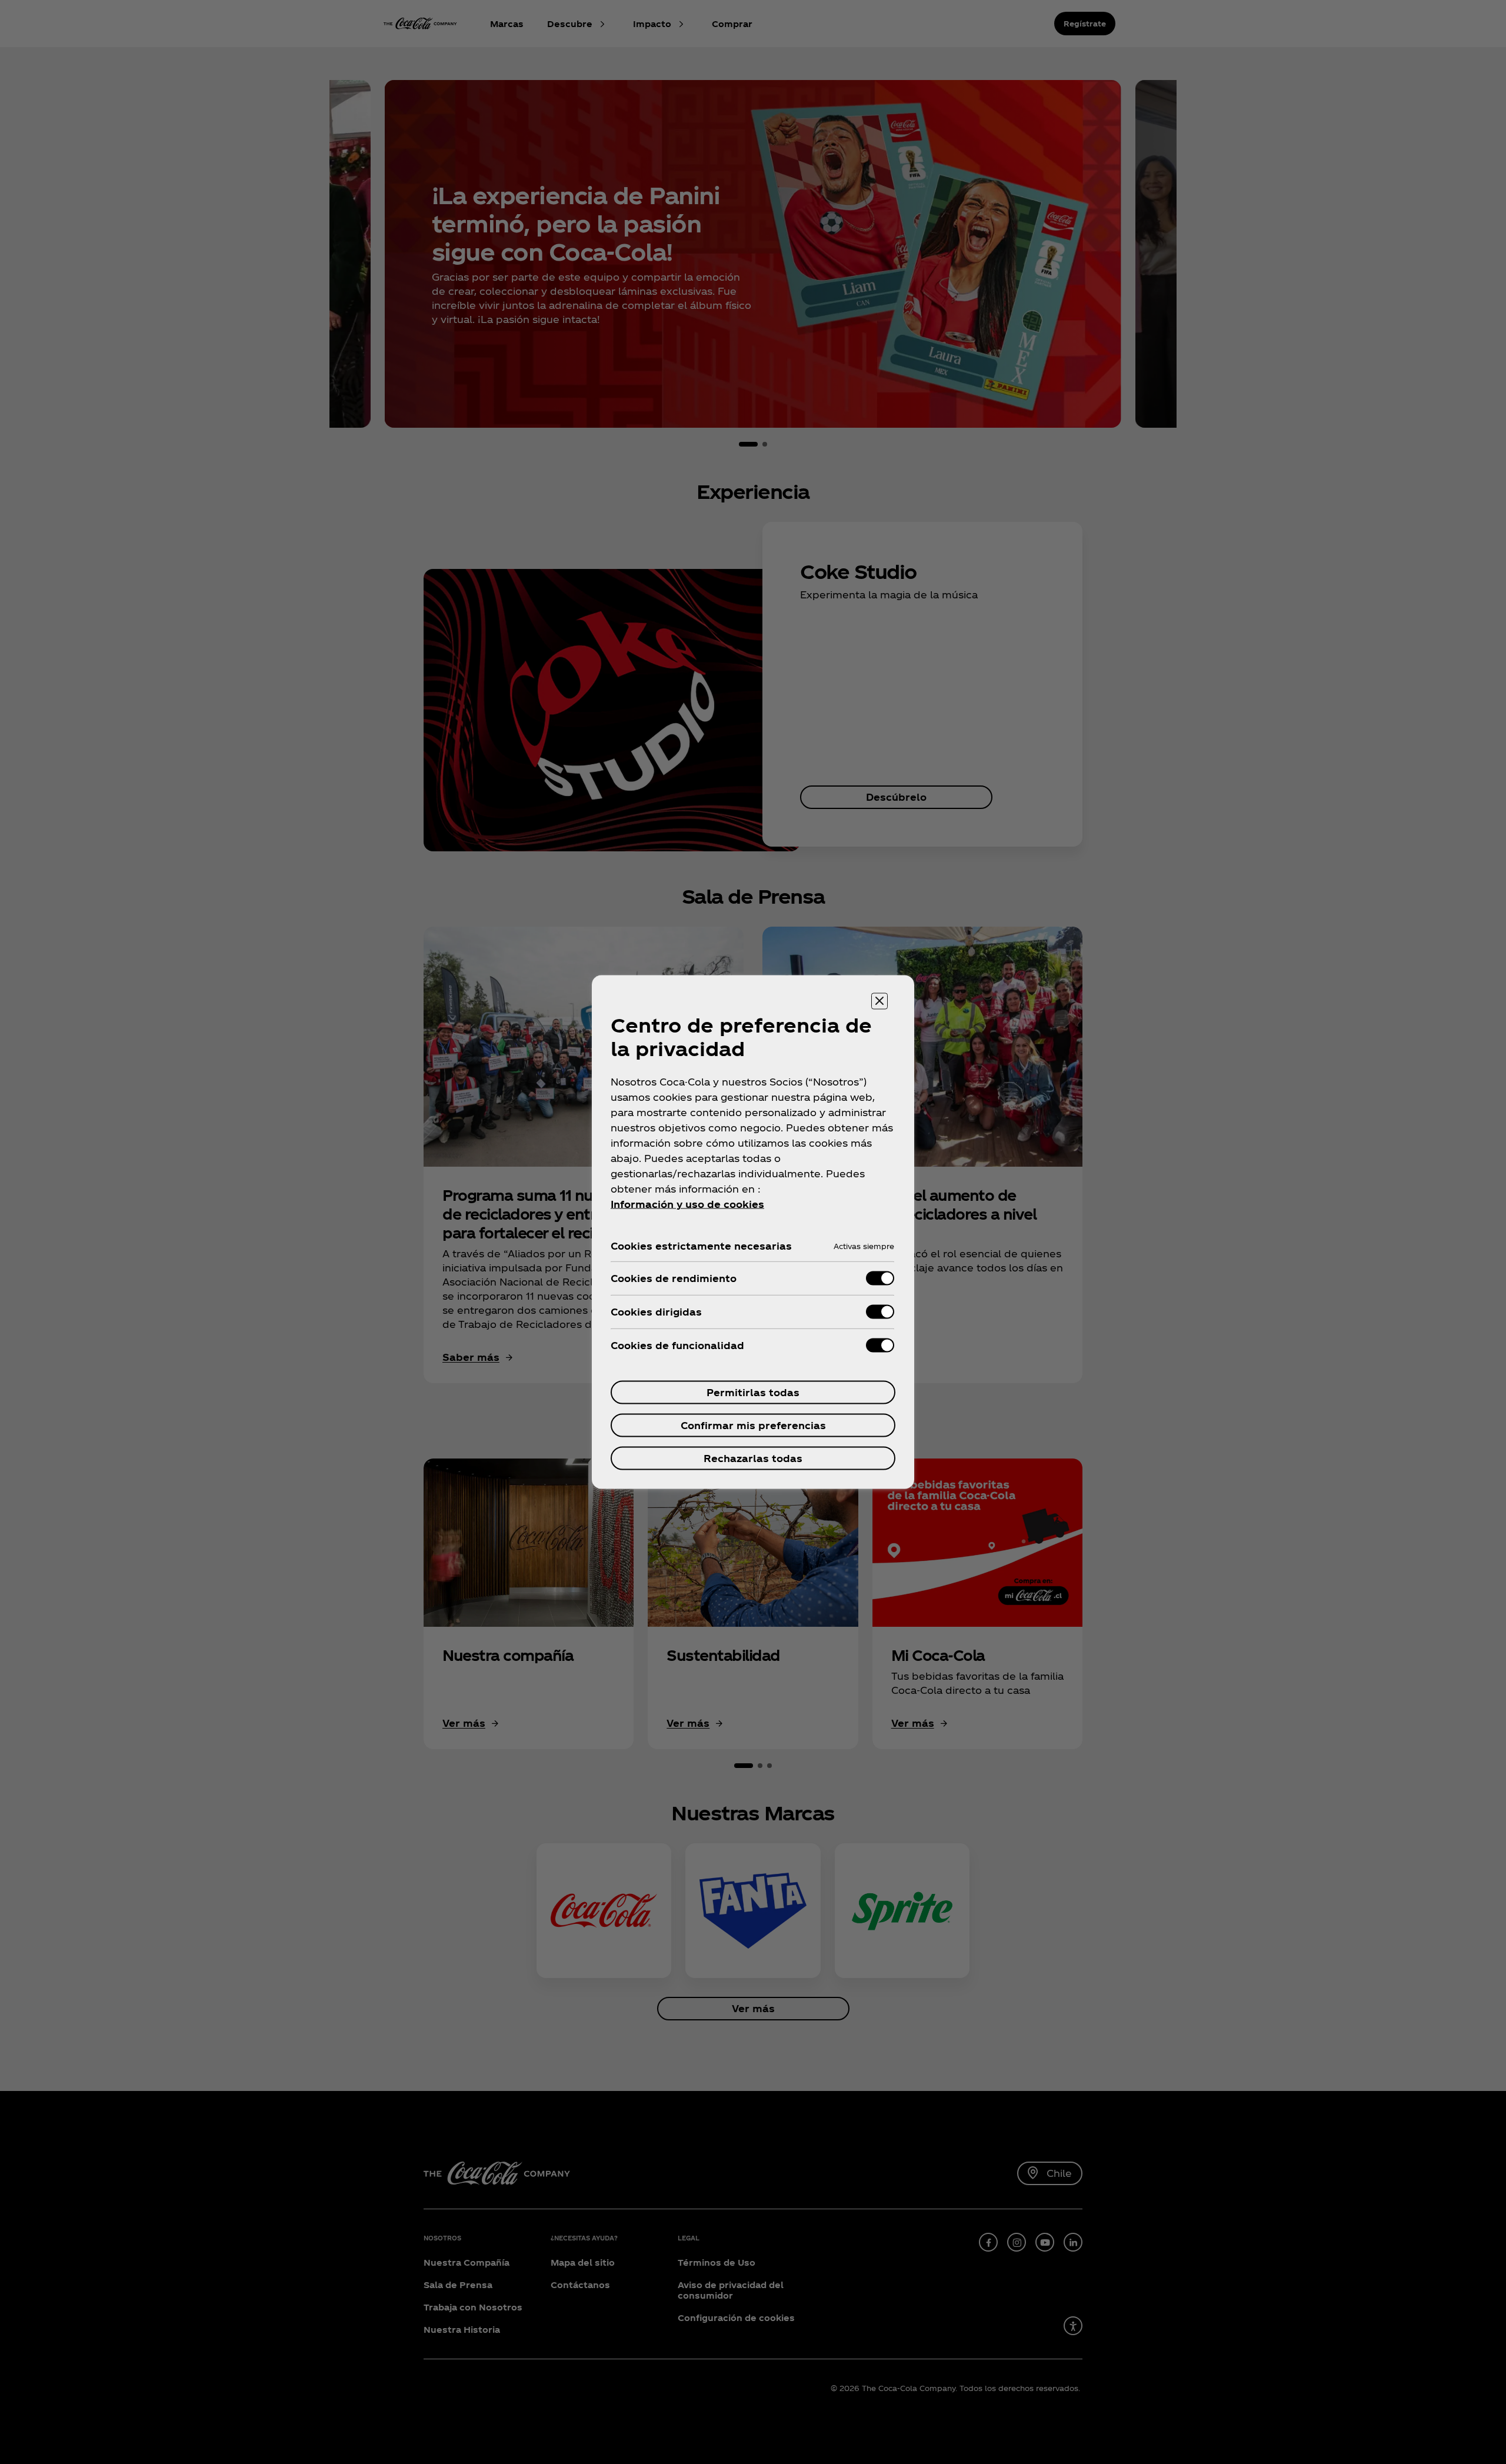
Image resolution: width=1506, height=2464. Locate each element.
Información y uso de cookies (687, 1204)
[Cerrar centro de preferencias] (879, 1001)
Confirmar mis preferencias (753, 1425)
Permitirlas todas (753, 1392)
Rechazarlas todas (753, 1458)
